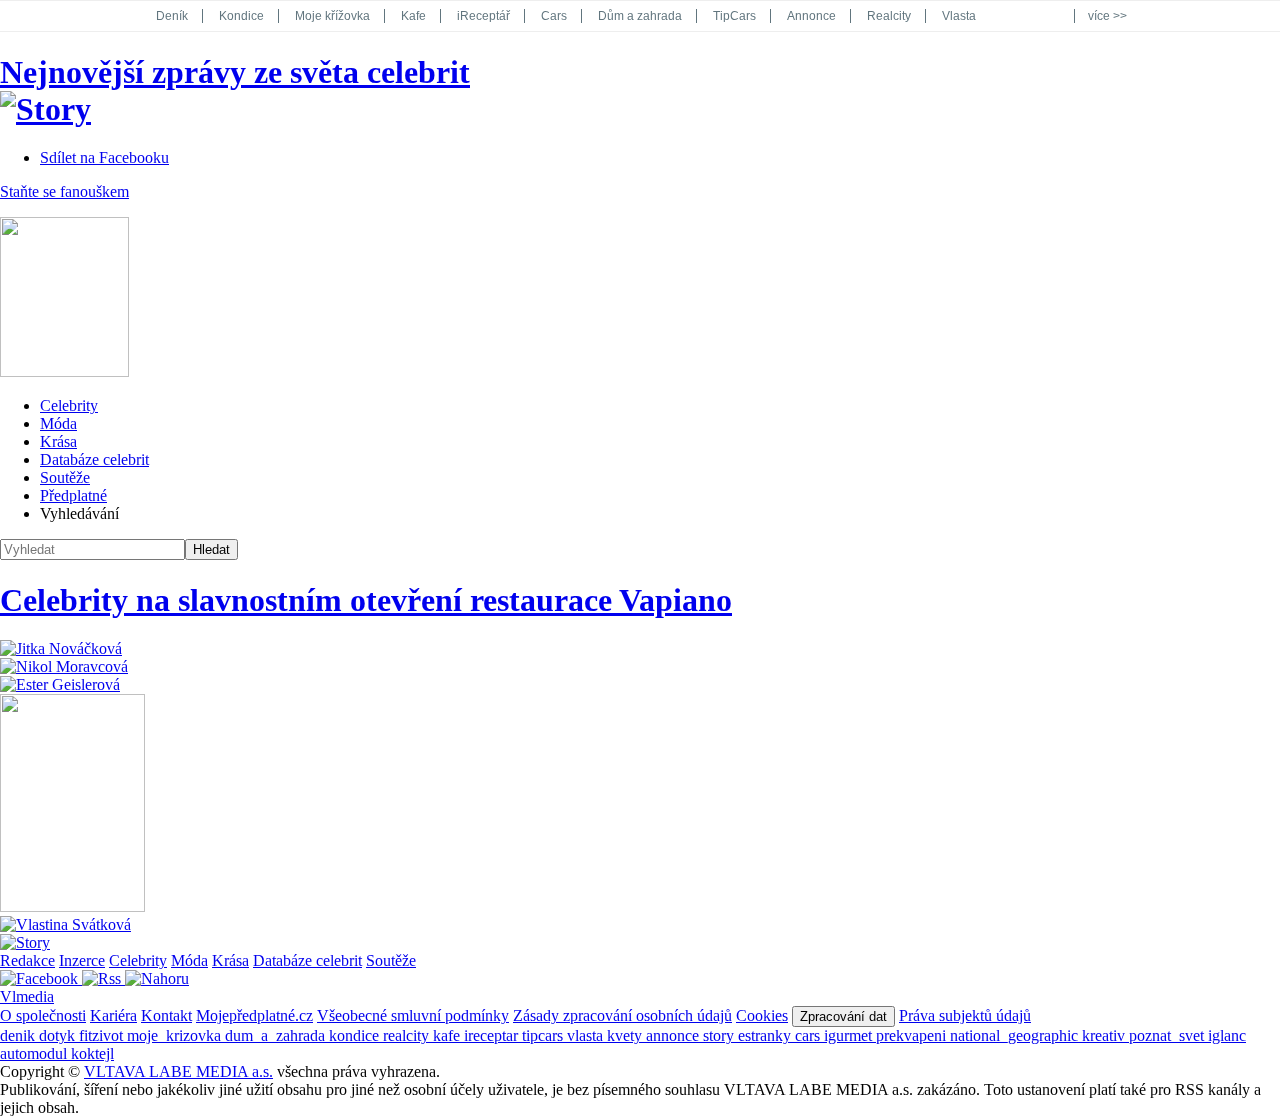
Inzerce (82, 960)
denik (19, 1035)
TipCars (734, 16)
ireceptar (493, 1035)
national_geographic (1016, 1035)
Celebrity (69, 405)
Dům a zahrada (640, 16)
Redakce (27, 960)
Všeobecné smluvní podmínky (413, 1015)
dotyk (59, 1035)
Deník (172, 16)
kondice (356, 1035)
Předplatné (73, 495)
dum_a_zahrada (277, 1035)
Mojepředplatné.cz (254, 1015)
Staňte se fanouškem (64, 191)
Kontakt (166, 1015)
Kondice (241, 16)
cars (809, 1035)
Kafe (413, 16)
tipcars (544, 1035)
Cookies (762, 1015)
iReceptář (483, 16)
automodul (35, 1053)
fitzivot (103, 1035)
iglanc (1227, 1035)
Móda (58, 423)
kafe (448, 1035)
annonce (674, 1035)
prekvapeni (913, 1035)
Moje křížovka (332, 16)
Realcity (889, 16)
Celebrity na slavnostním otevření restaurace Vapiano (366, 600)
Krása (58, 441)
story (720, 1035)
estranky (766, 1035)
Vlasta (959, 16)
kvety (626, 1035)
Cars (554, 16)
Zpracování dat (843, 1016)
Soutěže (65, 477)
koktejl (92, 1053)
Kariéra (113, 1015)
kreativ (1105, 1035)
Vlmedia (27, 996)
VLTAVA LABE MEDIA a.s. (178, 1071)
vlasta (587, 1035)
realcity (408, 1035)
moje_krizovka (176, 1035)
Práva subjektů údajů (965, 1015)
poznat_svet (1168, 1035)
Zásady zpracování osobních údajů (622, 1015)
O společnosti (43, 1015)
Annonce (811, 16)
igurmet (850, 1035)
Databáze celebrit (94, 459)
